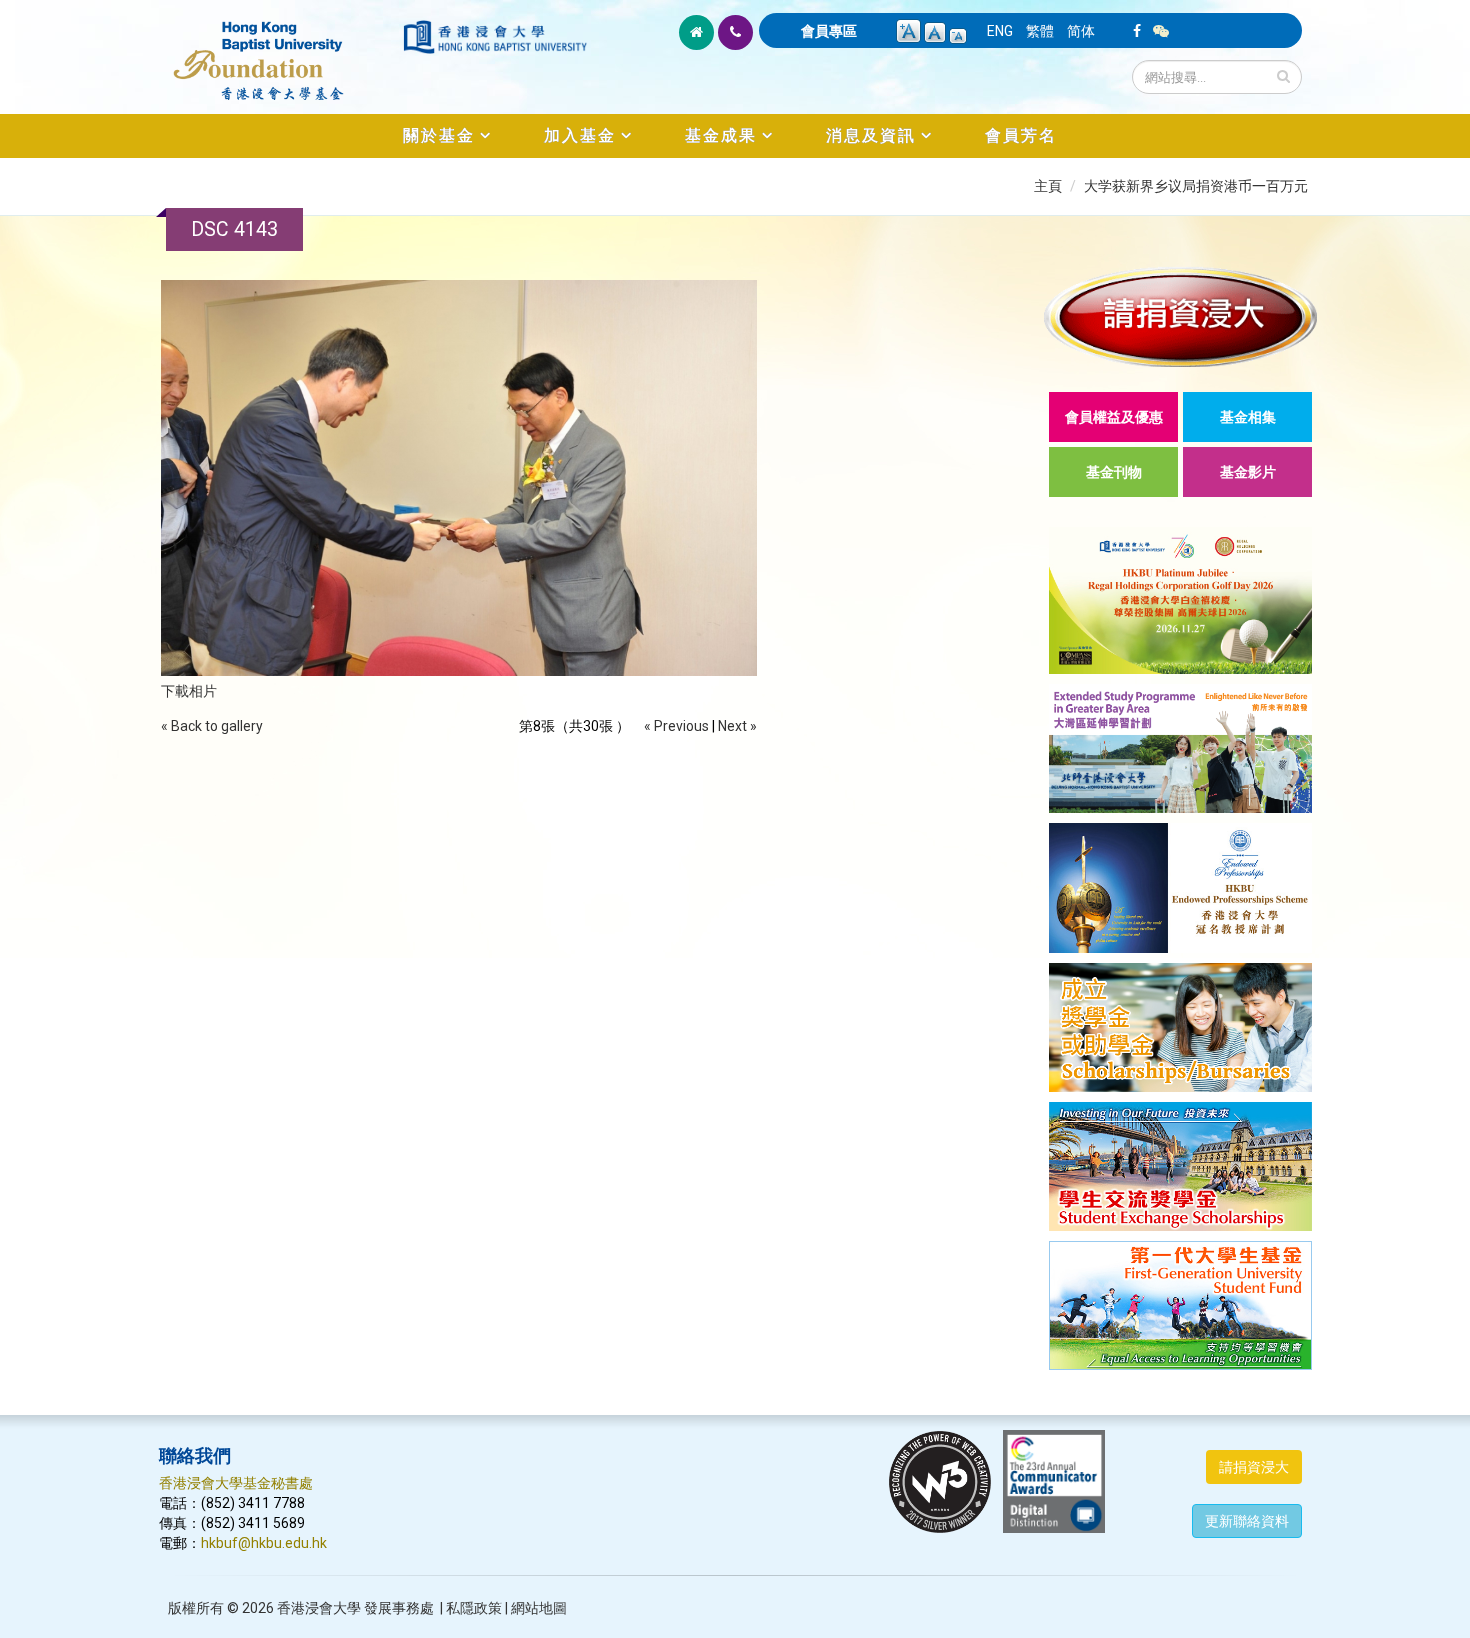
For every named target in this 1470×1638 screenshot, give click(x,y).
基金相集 (1248, 417)
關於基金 (439, 135)
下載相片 (189, 691)
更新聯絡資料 (1247, 1521)
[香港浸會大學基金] (279, 50)
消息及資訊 (871, 135)
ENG (1000, 31)
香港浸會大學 (319, 1608)
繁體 (1040, 31)
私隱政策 (474, 1608)
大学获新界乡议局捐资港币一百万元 (1196, 186)
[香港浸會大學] (495, 37)
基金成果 (721, 135)
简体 (1081, 31)
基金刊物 (1114, 472)
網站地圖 (539, 1608)
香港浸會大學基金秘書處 (236, 1483)
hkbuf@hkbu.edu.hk (264, 1543)
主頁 (1048, 186)
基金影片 (1248, 472)
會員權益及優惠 (1114, 417)
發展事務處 (399, 1608)
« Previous (676, 726)
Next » (737, 726)
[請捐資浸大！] (1180, 316)
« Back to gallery (212, 726)
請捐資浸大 (1254, 1467)
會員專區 (829, 31)
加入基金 (580, 135)
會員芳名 (1021, 135)
